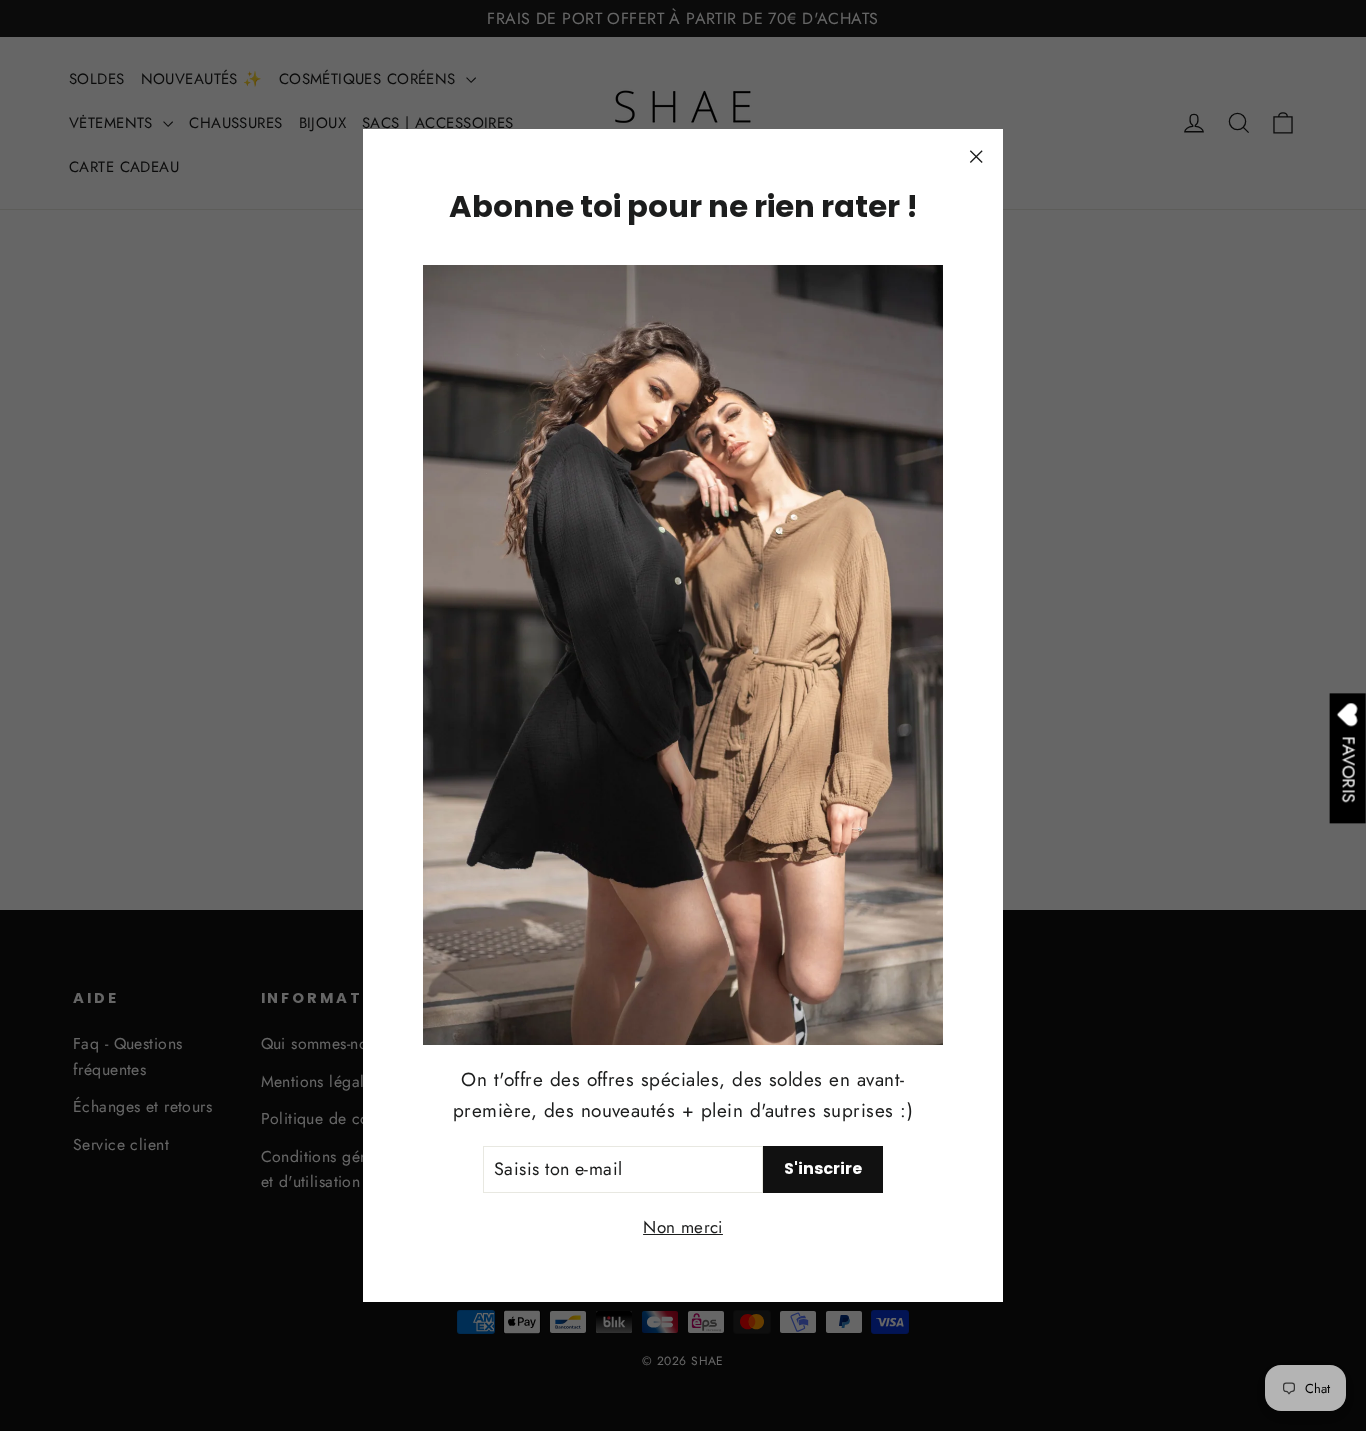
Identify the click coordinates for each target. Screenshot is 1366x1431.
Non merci (683, 1227)
